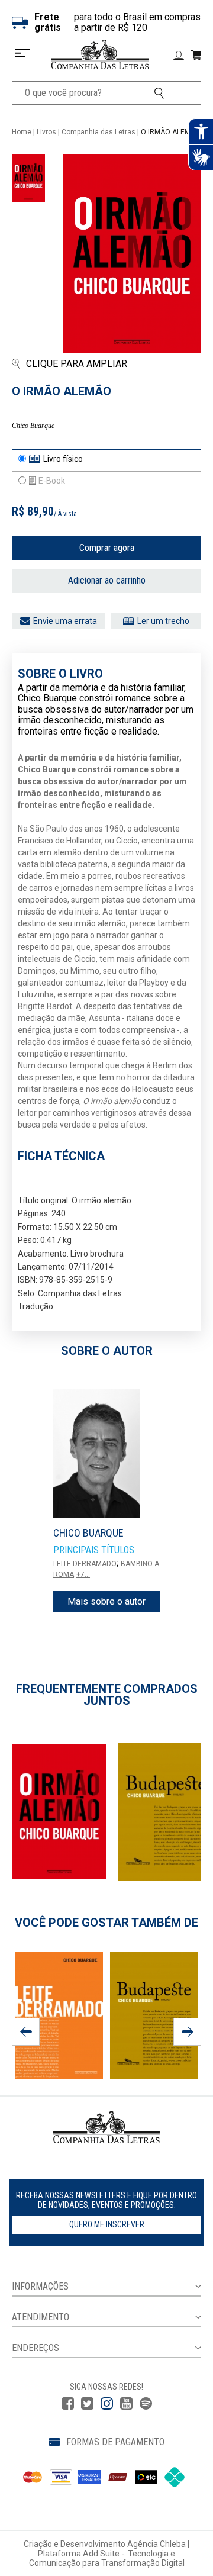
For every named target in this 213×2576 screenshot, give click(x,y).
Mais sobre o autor (106, 1601)
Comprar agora (107, 548)
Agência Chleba (156, 2544)
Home (22, 132)
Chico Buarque (33, 426)
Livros (46, 132)
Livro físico (63, 459)
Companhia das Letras (99, 132)
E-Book (52, 481)
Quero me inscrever (107, 2224)
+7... (83, 1574)
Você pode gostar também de (106, 1923)
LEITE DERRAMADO (85, 1564)
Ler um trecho (163, 621)
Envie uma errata (65, 621)
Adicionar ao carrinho (107, 580)
